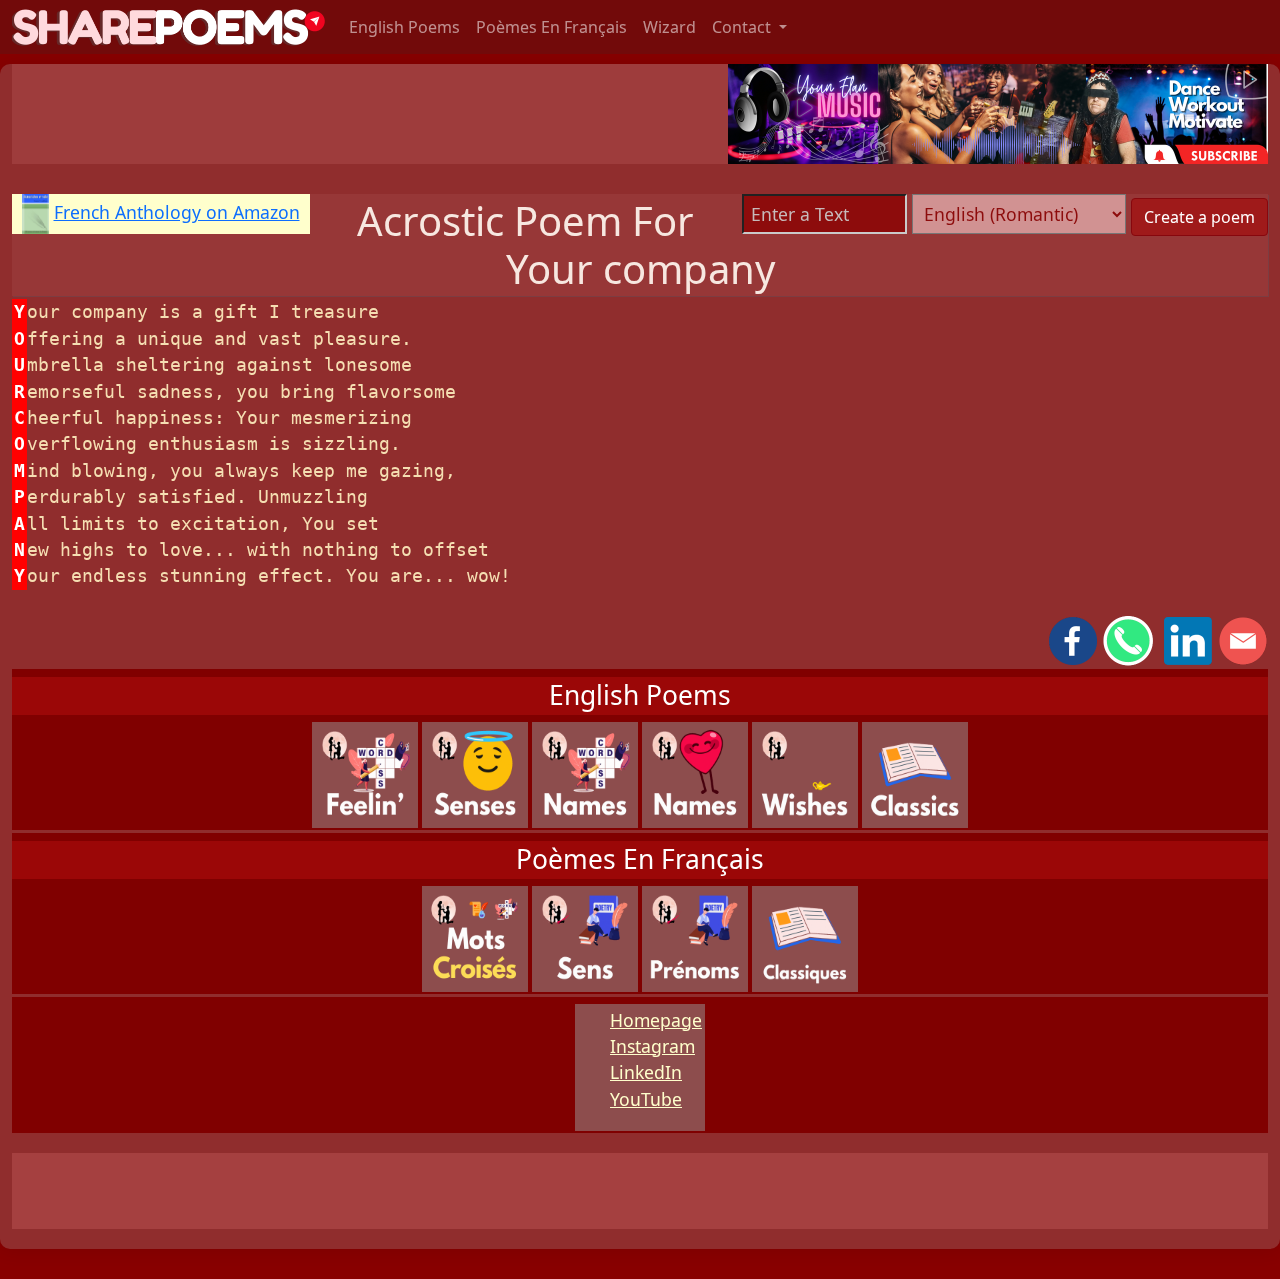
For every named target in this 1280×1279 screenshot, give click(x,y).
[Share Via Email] (1243, 639)
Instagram (652, 1046)
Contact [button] (743, 27)
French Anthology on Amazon (177, 212)
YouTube (646, 1099)
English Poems (404, 27)
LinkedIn (646, 1072)
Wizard (669, 27)
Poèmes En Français (551, 27)
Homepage (656, 1020)
